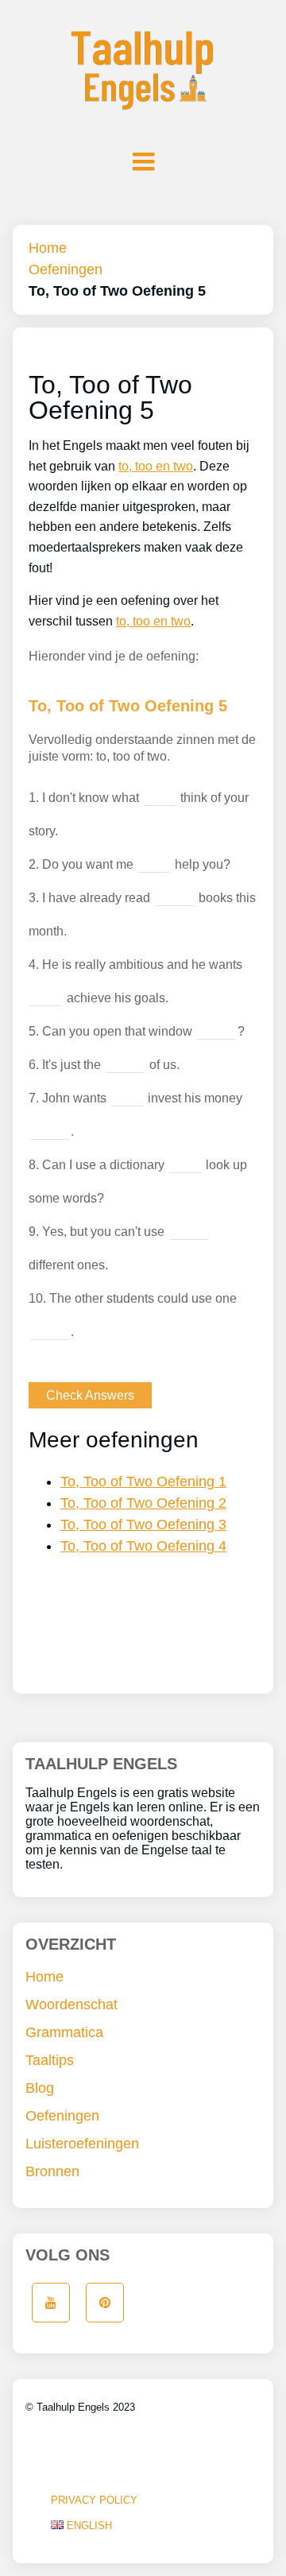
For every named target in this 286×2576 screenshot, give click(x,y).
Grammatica (64, 2032)
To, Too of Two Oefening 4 (143, 1546)
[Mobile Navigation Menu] (143, 161)
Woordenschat (71, 2005)
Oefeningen (66, 269)
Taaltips (50, 2060)
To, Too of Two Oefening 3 (143, 1524)
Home (48, 248)
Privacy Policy (94, 2500)
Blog (40, 2088)
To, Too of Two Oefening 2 (143, 1503)
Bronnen (52, 2171)
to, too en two (156, 466)
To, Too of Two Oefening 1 (143, 1482)
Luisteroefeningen (82, 2144)
